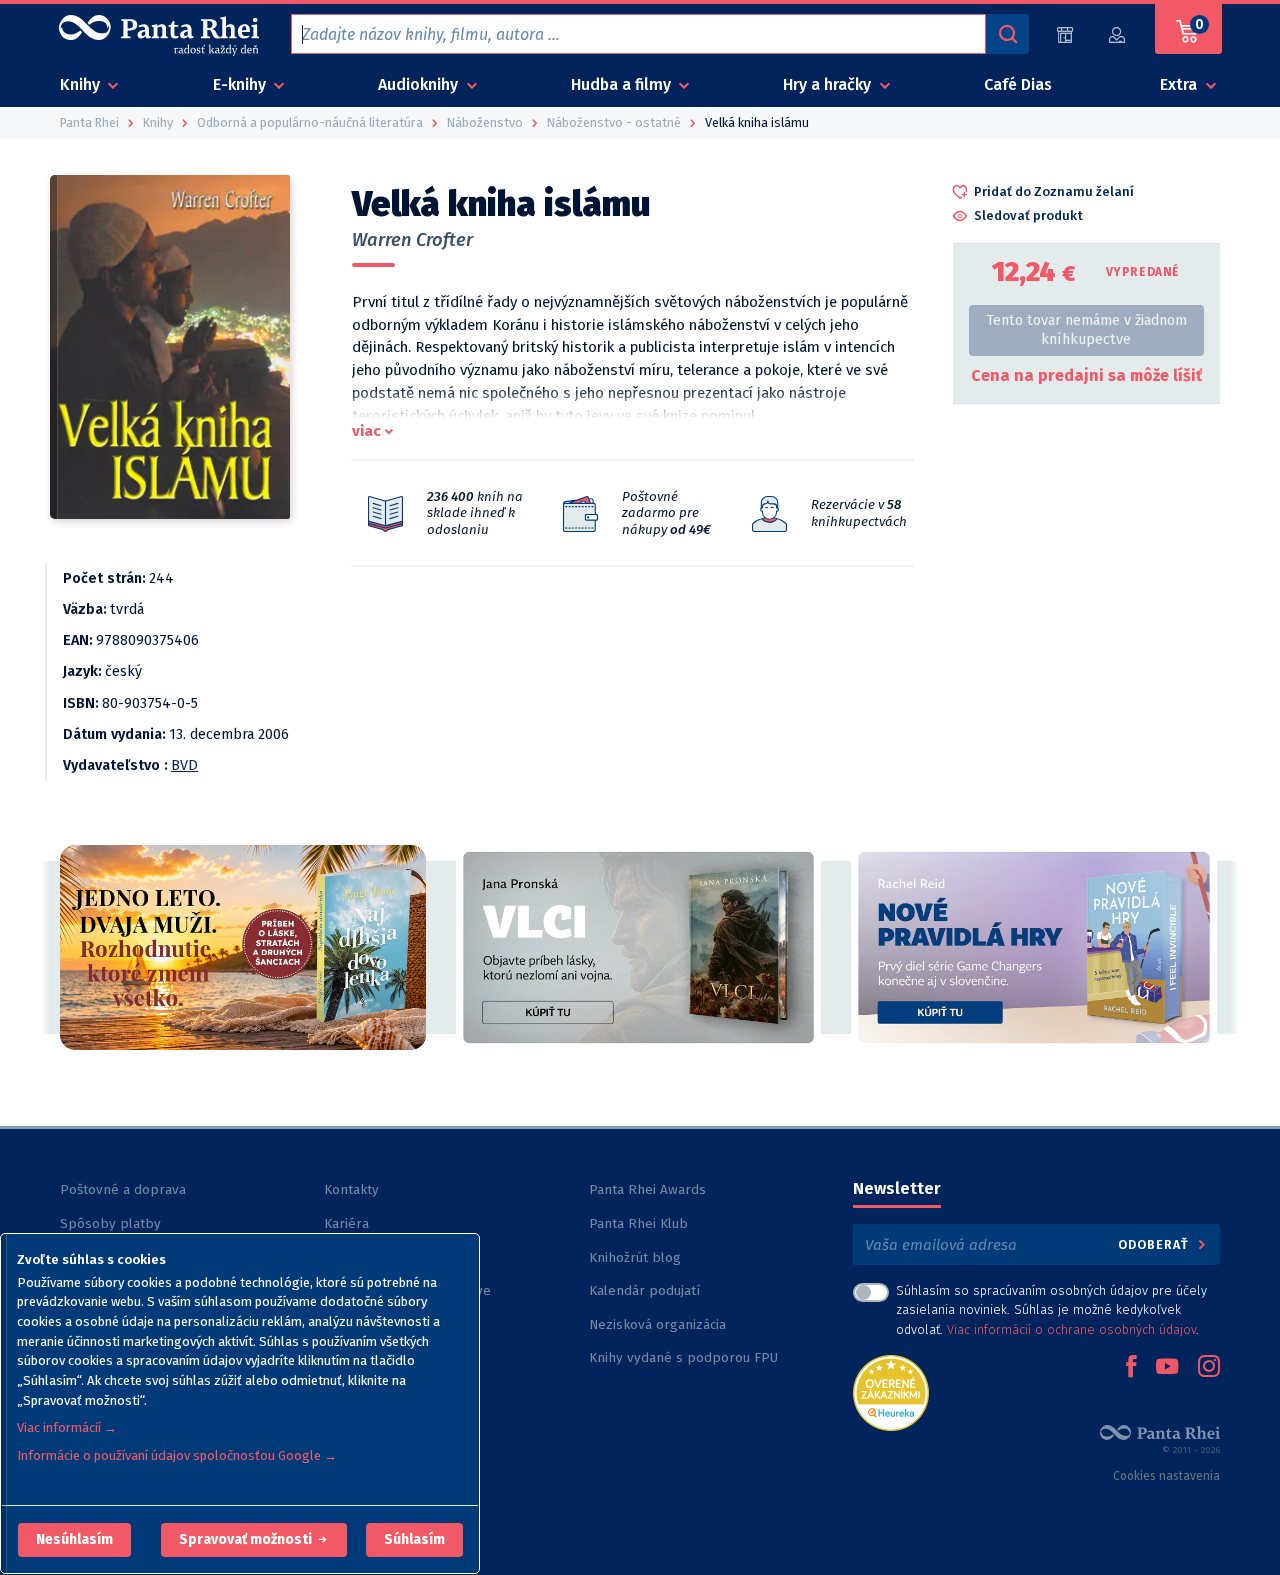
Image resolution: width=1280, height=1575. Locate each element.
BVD (184, 765)
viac (366, 431)
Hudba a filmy (623, 84)
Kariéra (346, 1223)
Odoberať (1155, 1244)
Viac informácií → (67, 1427)
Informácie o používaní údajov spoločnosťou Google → (177, 1455)
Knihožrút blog (635, 1257)
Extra (1180, 84)
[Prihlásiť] (1118, 34)
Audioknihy (420, 84)
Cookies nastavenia (1166, 1476)
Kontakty (351, 1189)
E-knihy (241, 84)
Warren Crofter (412, 240)
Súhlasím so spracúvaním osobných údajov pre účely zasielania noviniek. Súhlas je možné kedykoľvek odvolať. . (1051, 1309)
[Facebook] (1131, 1368)
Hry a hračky (829, 84)
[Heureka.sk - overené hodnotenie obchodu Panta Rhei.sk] (891, 1391)
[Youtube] (1167, 1368)
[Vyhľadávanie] (1007, 34)
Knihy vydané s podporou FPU (683, 1357)
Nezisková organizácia (657, 1324)
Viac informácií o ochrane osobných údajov (1071, 1329)
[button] (74, 1540)
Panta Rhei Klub (638, 1223)
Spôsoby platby (110, 1223)
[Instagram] (1209, 1368)
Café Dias (1018, 84)
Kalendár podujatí (644, 1290)
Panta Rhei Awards (647, 1189)
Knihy (82, 84)
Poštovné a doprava (123, 1189)
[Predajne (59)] (1065, 34)
